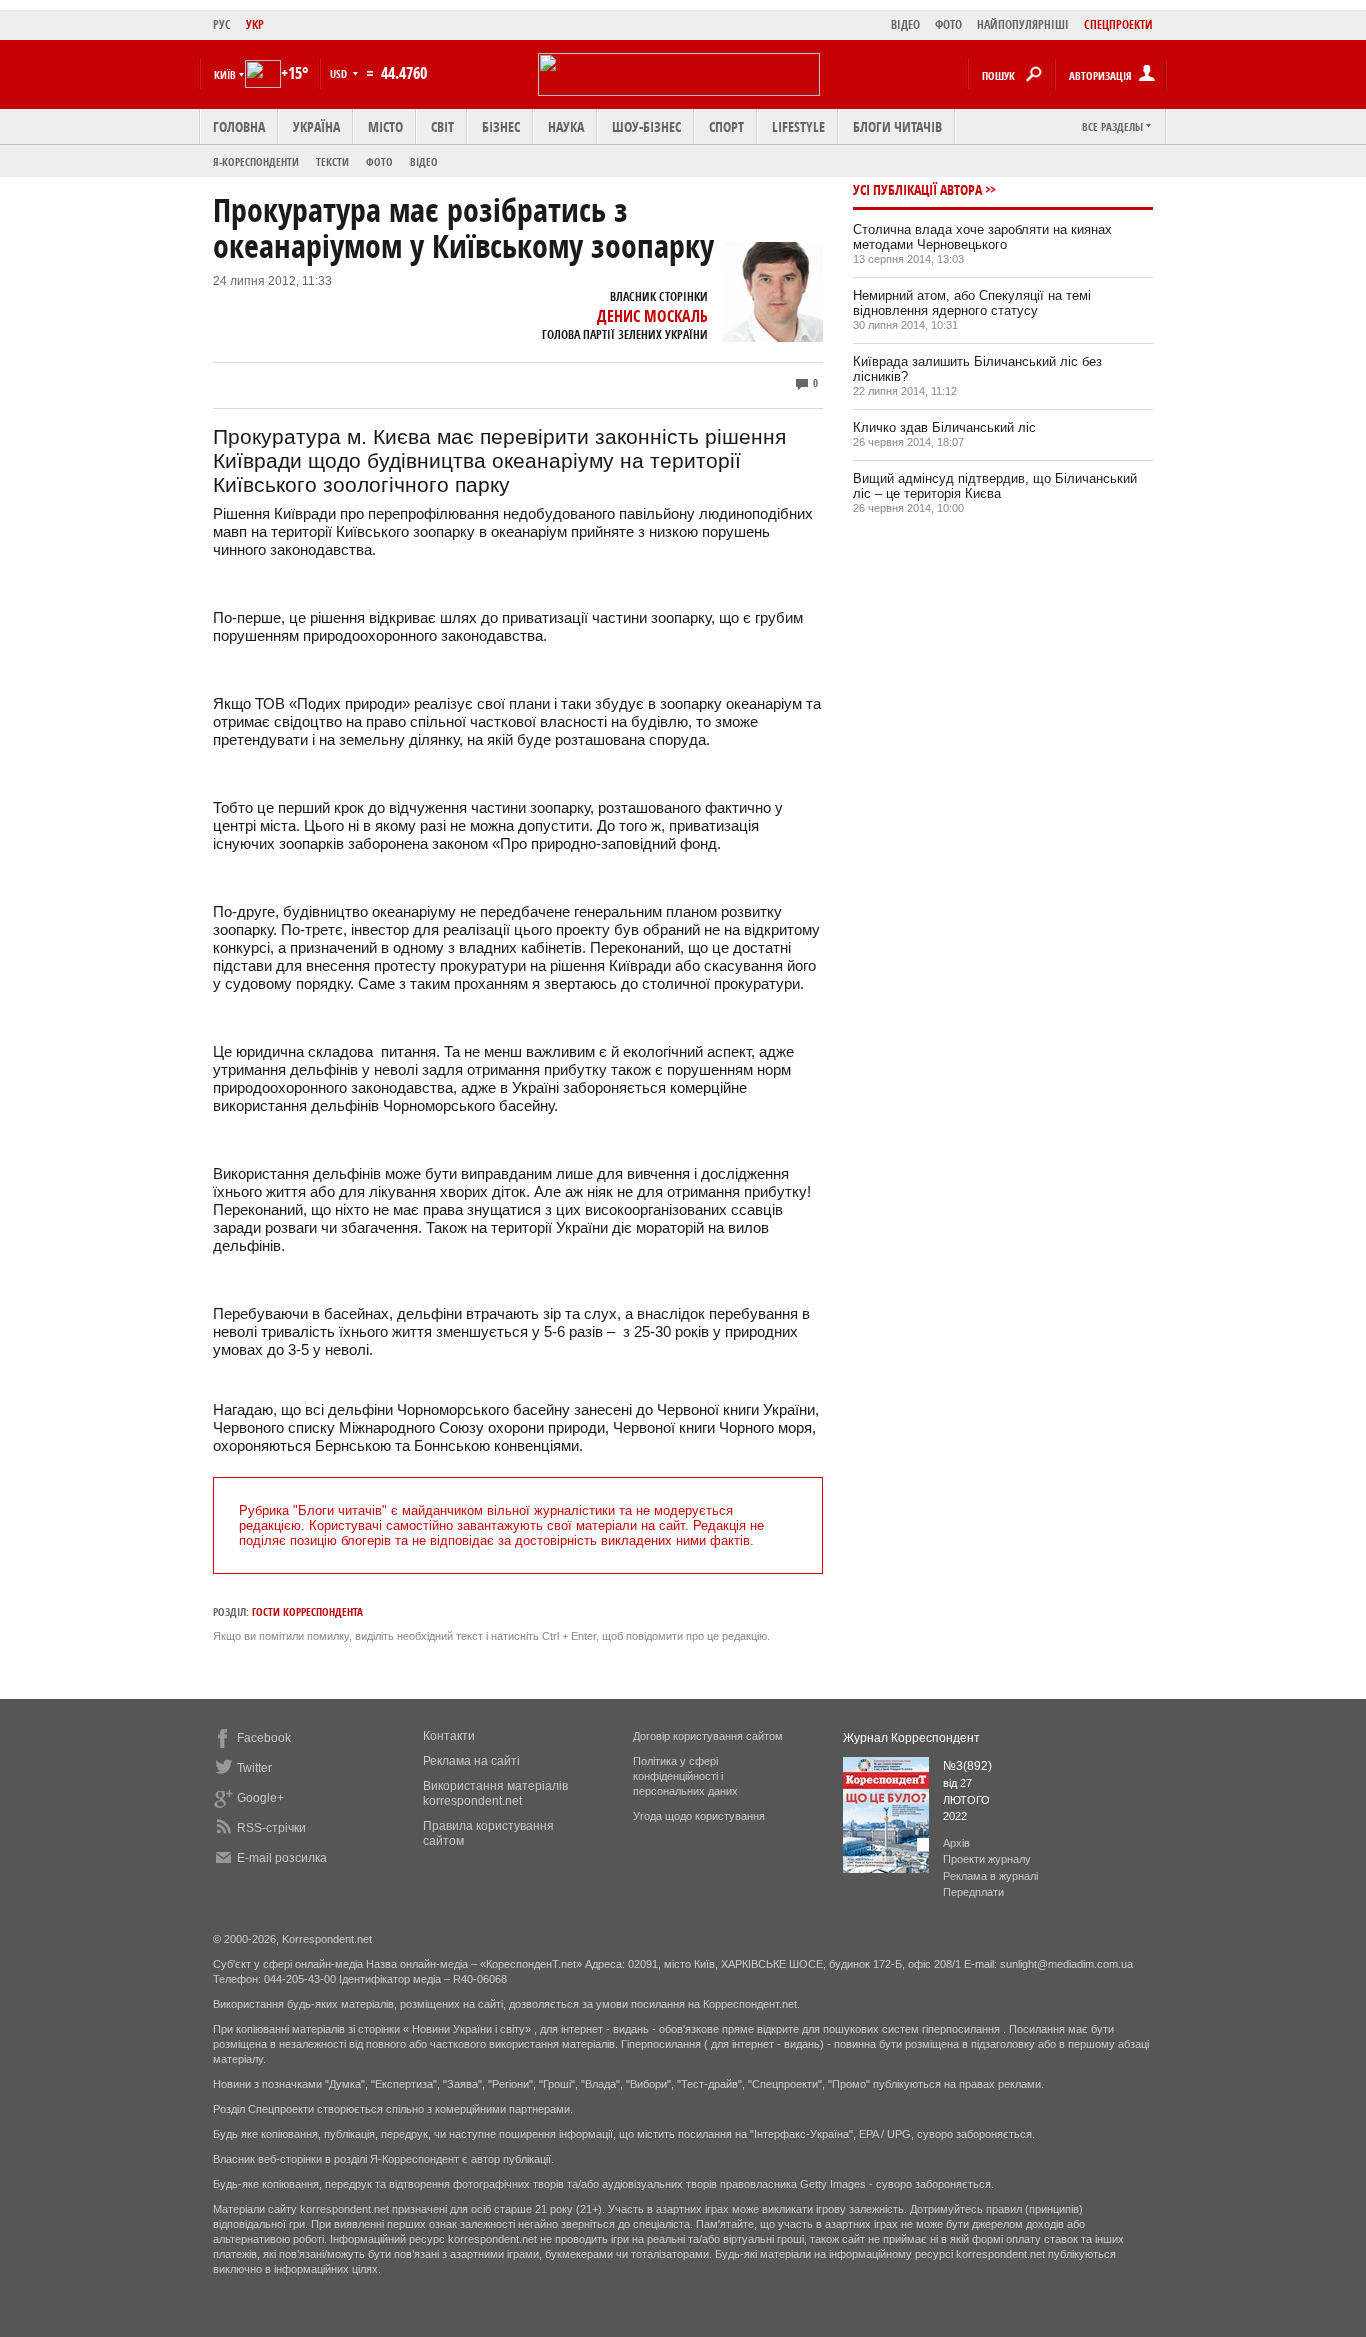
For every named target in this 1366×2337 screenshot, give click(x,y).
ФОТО (948, 24)
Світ (442, 126)
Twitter (254, 1768)
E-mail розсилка (282, 1858)
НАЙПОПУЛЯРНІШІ (1023, 24)
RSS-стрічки (271, 1828)
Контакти (449, 1736)
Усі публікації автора (917, 189)
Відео (424, 161)
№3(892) (967, 1766)
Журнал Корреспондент (911, 1738)
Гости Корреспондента (307, 1611)
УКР (255, 24)
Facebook (264, 1738)
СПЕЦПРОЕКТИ (1118, 24)
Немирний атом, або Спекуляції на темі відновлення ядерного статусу (972, 303)
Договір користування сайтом (708, 1736)
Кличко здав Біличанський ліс (944, 427)
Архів (956, 1843)
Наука (566, 126)
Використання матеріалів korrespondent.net (495, 1793)
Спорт (726, 126)
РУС (222, 24)
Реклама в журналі (990, 1876)
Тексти (332, 161)
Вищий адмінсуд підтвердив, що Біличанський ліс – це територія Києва (995, 486)
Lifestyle (798, 126)
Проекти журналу (987, 1859)
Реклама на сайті (471, 1761)
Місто (385, 126)
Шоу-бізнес (646, 126)
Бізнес (501, 126)
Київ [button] (225, 74)
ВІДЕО (905, 24)
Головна (239, 126)
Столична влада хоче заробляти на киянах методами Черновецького (982, 237)
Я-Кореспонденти (256, 161)
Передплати (973, 1892)
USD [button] (340, 73)
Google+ (260, 1798)
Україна (316, 126)
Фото (379, 161)
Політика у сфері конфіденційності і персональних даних (685, 1776)
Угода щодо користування (699, 1816)
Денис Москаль (652, 316)
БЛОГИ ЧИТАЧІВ (897, 126)
